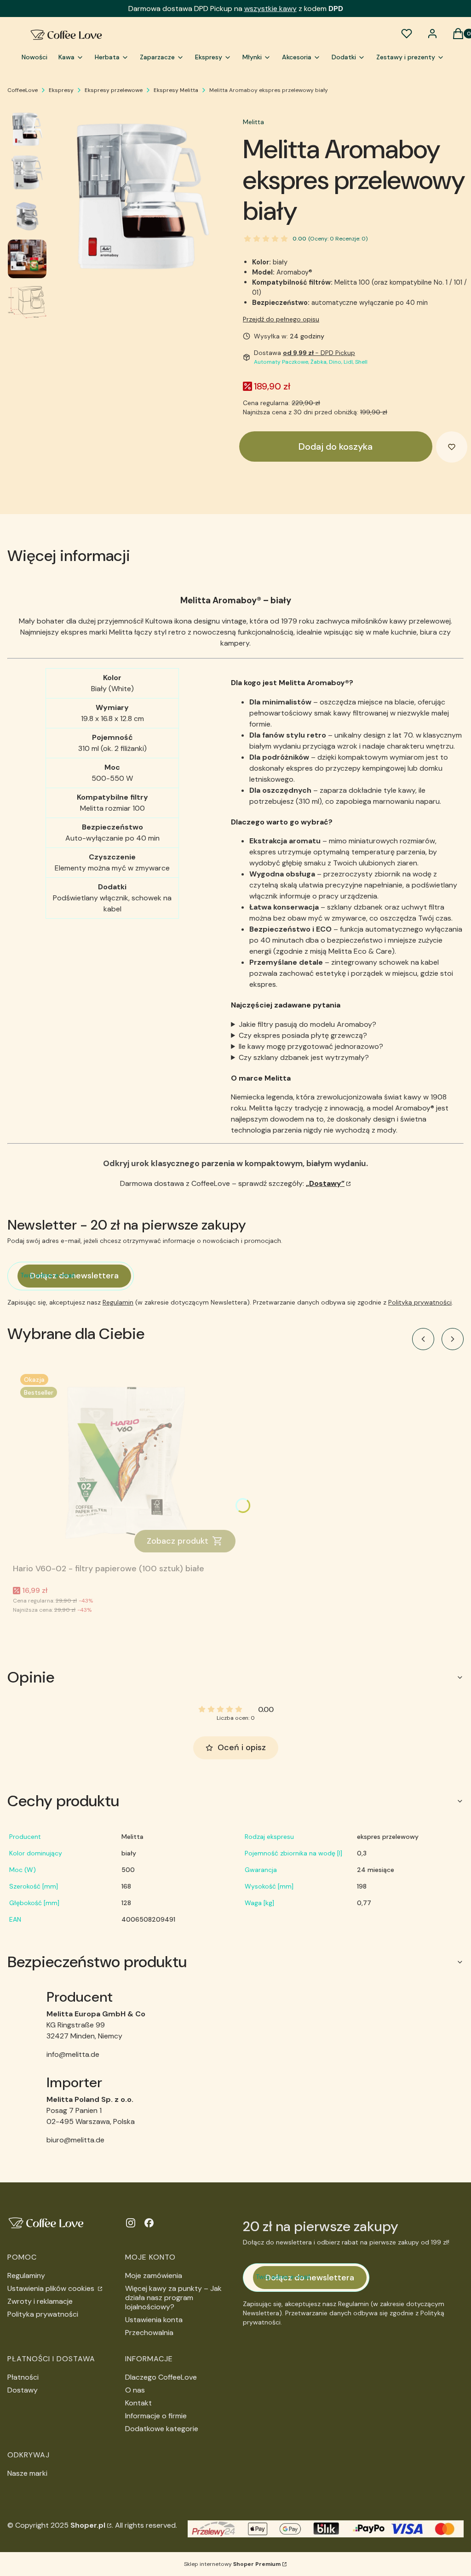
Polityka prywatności (43, 2314)
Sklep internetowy (232, 2564)
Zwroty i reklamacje (40, 2301)
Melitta (253, 122)
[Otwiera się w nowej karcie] (131, 2223)
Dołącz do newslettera (74, 1276)
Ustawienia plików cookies (52, 2288)
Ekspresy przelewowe (114, 90)
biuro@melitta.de (75, 2140)
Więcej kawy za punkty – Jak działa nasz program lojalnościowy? (173, 2298)
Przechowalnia (149, 2333)
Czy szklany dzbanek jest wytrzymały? (304, 1057)
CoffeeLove (23, 90)
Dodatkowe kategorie (162, 2429)
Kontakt (138, 2403)
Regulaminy (26, 2275)
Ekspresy (61, 90)
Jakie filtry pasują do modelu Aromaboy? (307, 1024)
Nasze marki (27, 2473)
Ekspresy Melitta (176, 90)
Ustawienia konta (154, 2320)
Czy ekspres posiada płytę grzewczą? (303, 1035)
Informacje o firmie (156, 2416)
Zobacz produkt (178, 1541)
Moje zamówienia (154, 2275)
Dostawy (23, 2390)
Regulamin (118, 1302)
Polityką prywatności (420, 1302)
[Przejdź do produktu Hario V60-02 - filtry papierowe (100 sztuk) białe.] (128, 1463)
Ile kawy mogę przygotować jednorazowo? (311, 1046)
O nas (135, 2390)
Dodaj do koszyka (336, 447)
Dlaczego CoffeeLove (161, 2377)
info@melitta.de (73, 2054)
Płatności (23, 2377)
